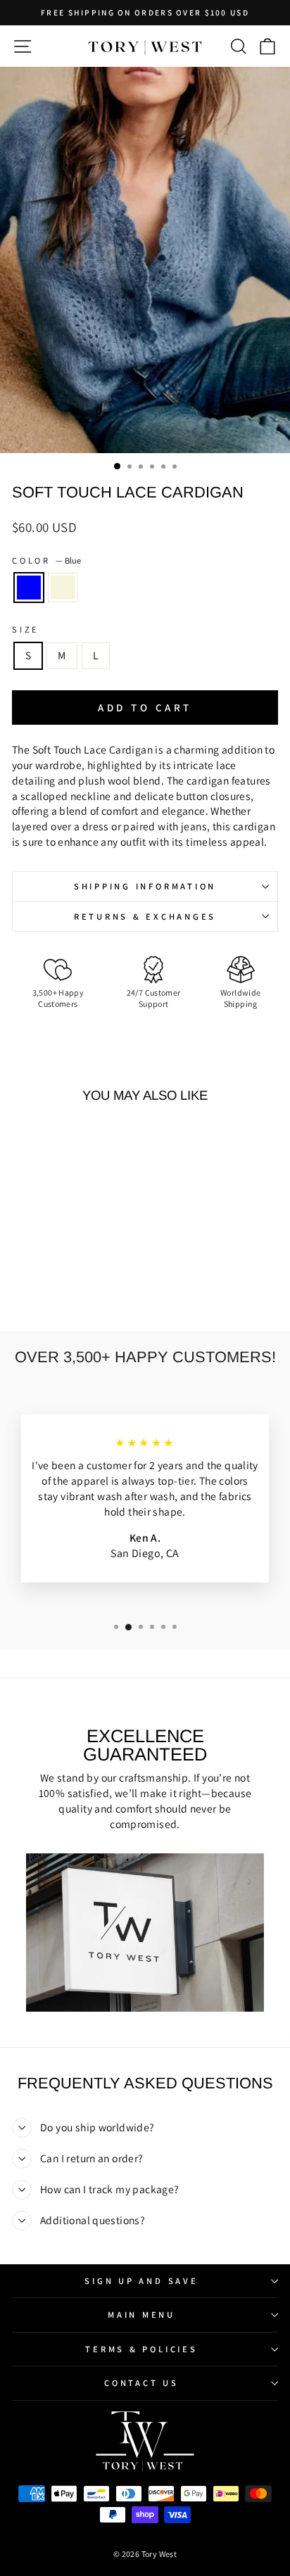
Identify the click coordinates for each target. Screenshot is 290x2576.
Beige (63, 588)
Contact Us (141, 2383)
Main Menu (141, 2315)
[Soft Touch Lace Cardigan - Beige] (71, 1284)
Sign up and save (141, 2281)
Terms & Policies (141, 2349)
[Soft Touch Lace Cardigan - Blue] (55, 1284)
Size (26, 629)
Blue (29, 588)
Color (46, 560)
